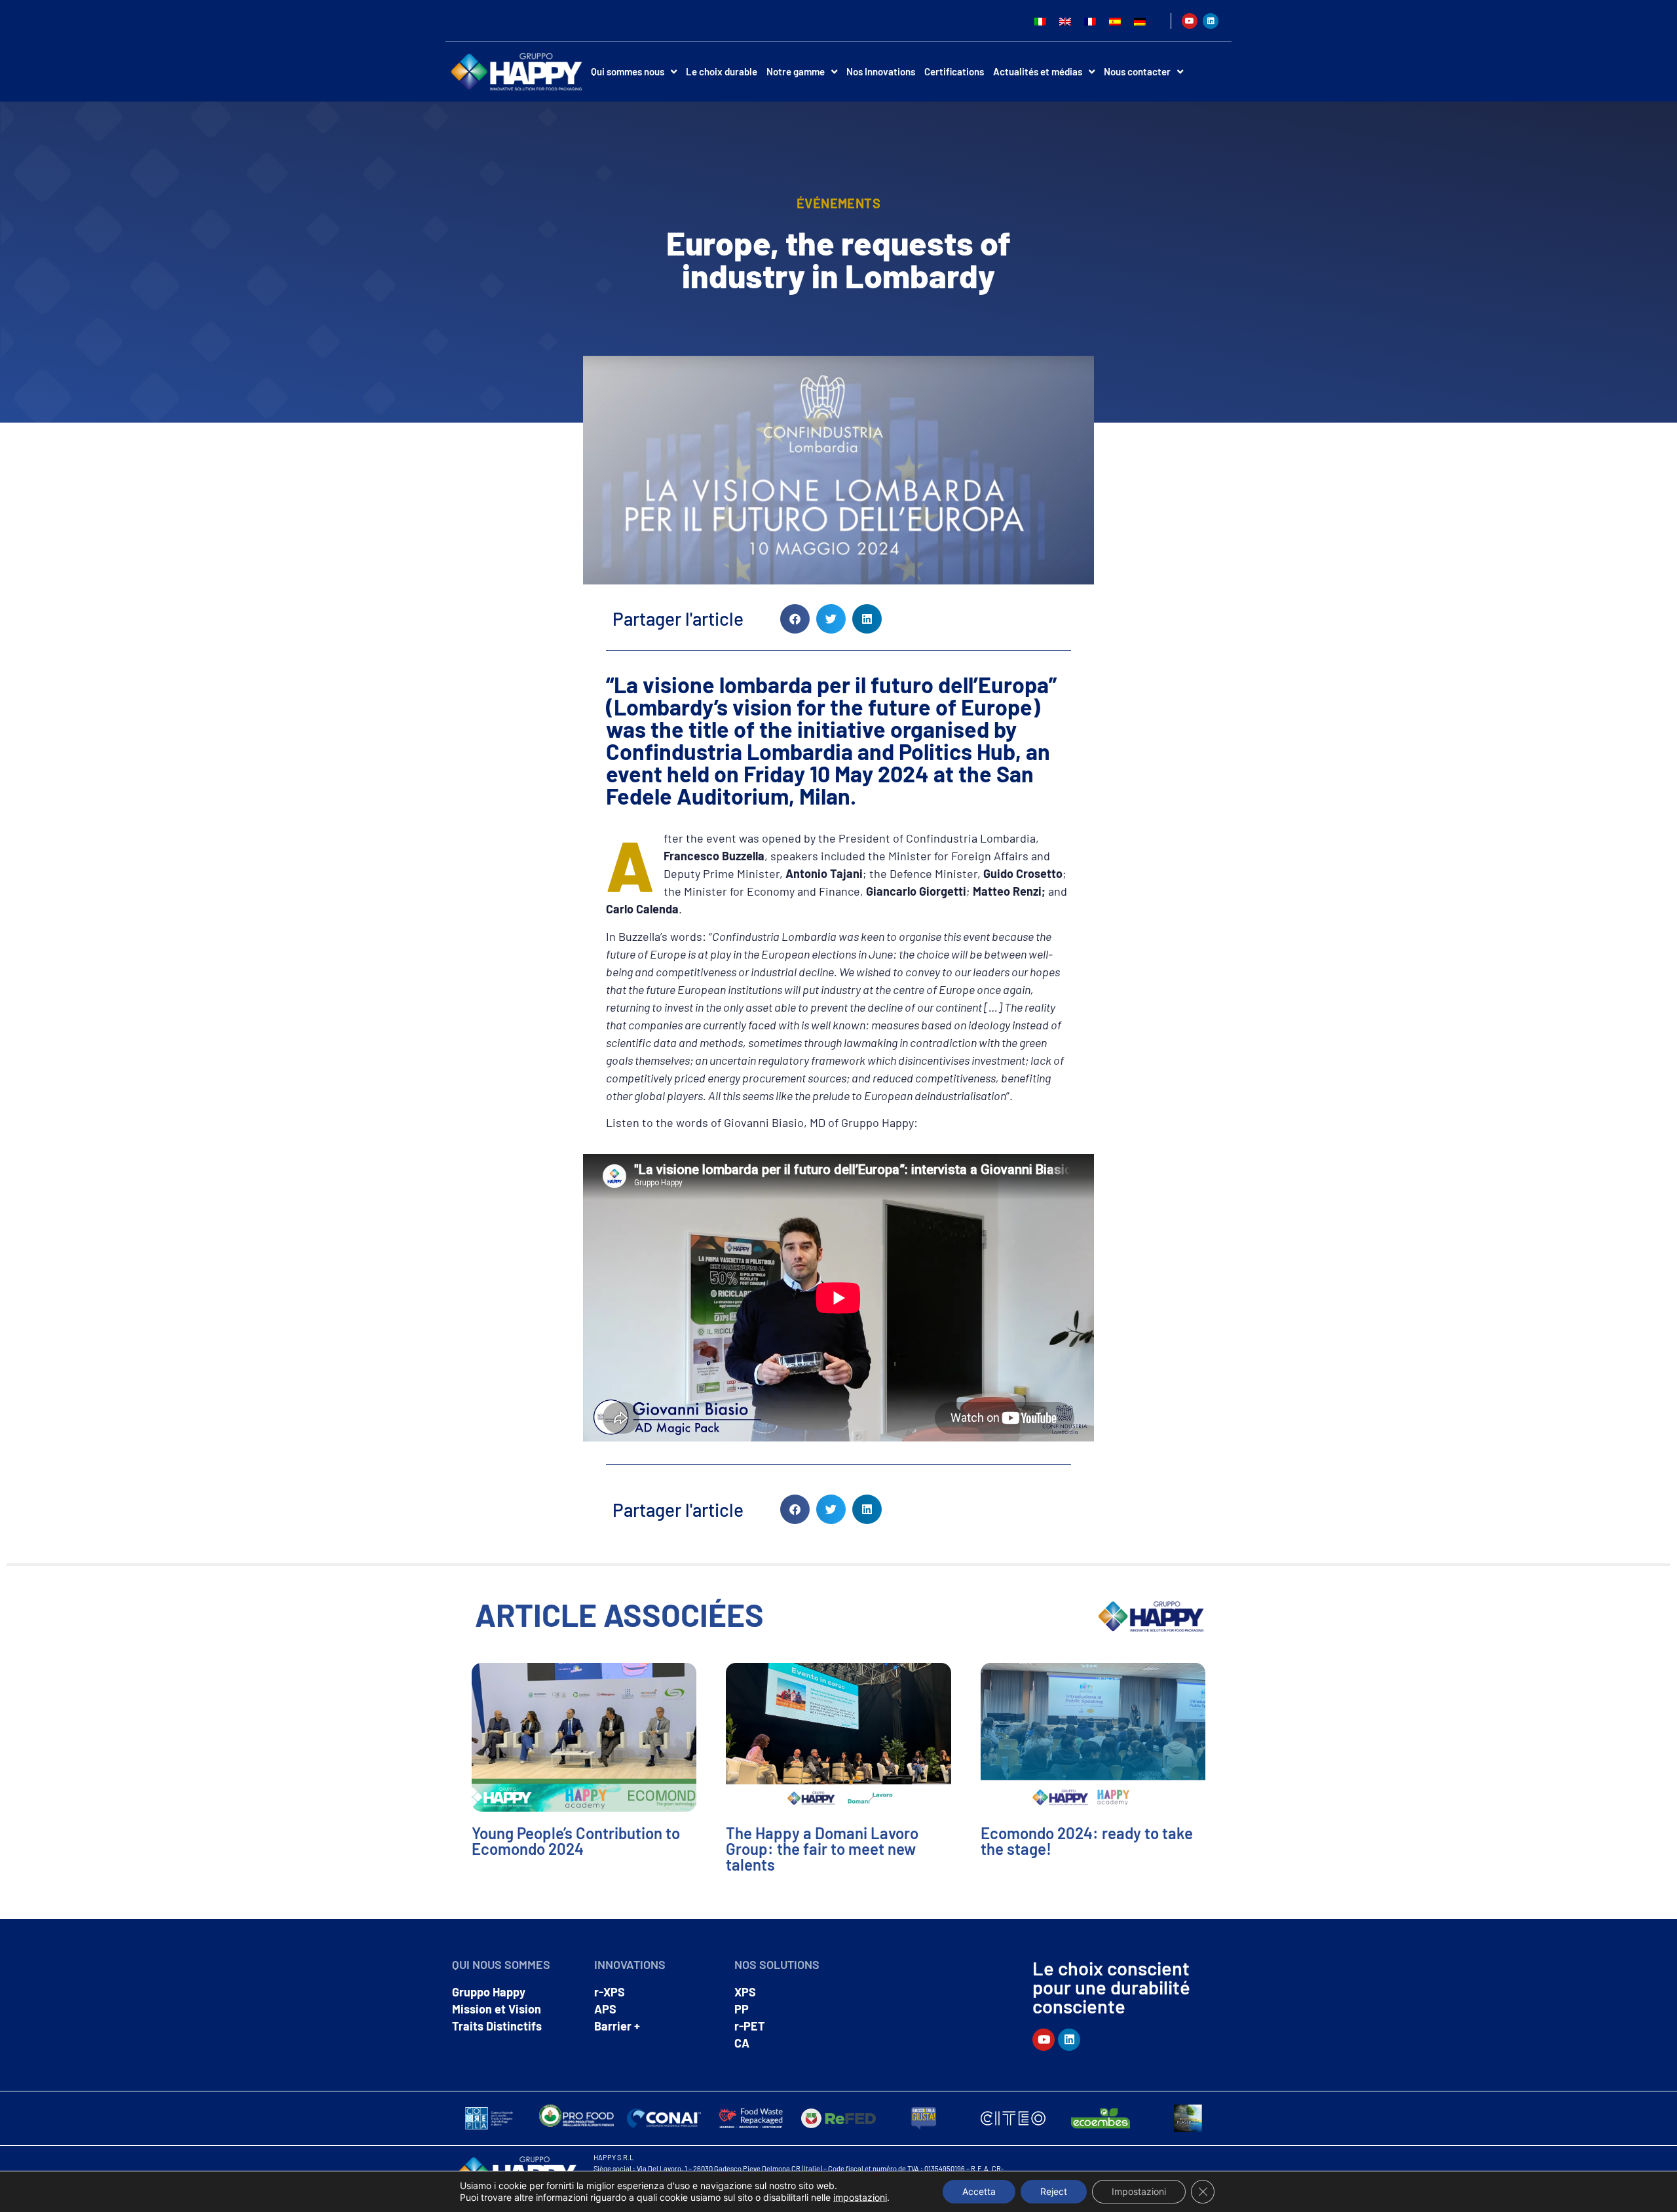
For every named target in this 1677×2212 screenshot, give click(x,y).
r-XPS (610, 1992)
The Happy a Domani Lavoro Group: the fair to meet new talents (822, 1849)
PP (742, 2009)
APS (605, 2009)
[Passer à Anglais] (1065, 21)
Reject (1054, 2191)
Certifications (954, 71)
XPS (745, 1992)
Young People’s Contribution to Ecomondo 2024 (576, 1841)
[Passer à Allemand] (1140, 21)
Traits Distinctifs (497, 2026)
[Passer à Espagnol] (1115, 21)
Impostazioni (1139, 2191)
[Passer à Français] (1090, 21)
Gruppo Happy (489, 1992)
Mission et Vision (497, 2009)
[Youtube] (1190, 21)
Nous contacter (1137, 71)
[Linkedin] (1211, 21)
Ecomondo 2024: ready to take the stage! (1087, 1841)
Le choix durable (722, 71)
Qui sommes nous (628, 71)
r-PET (750, 2026)
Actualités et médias (1038, 71)
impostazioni (860, 2197)
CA (742, 2043)
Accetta (979, 2191)
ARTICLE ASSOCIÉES (619, 1614)
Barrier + (617, 2026)
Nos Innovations (881, 71)
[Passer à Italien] (1040, 21)
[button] (795, 619)
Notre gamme (796, 71)
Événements (838, 203)
